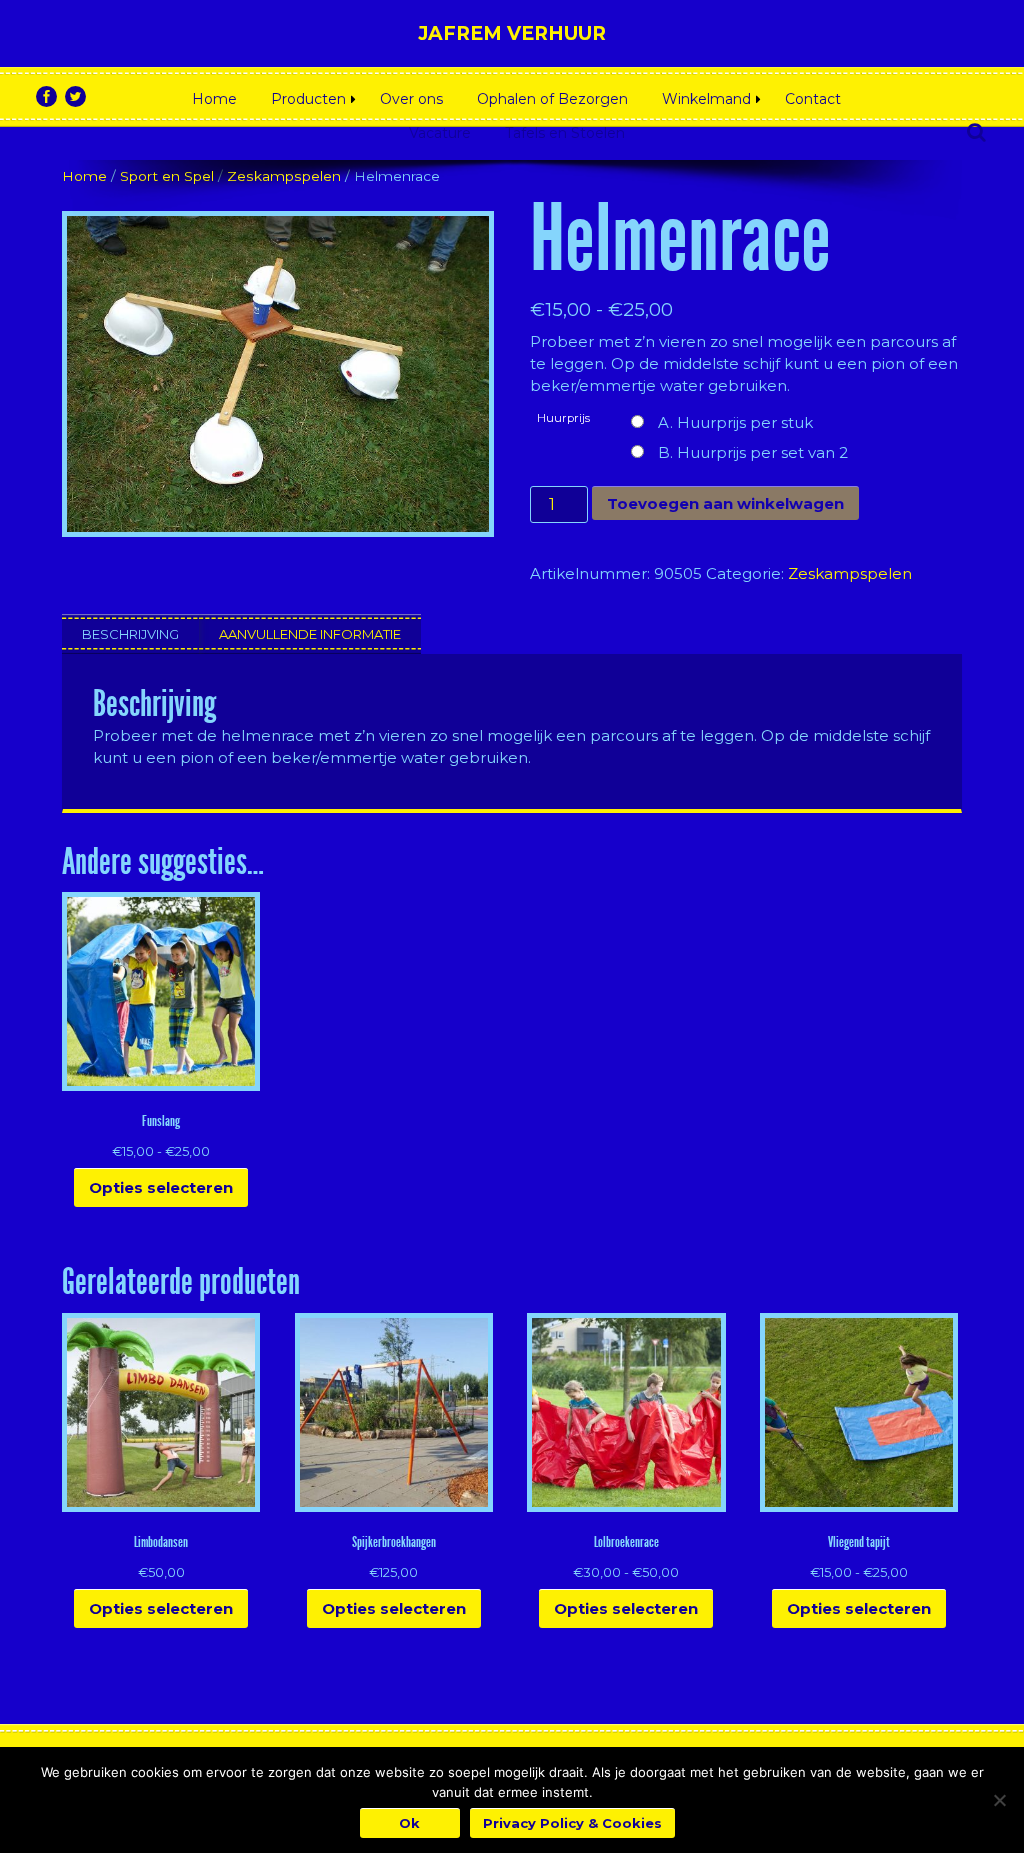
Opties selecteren (161, 1188)
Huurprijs (563, 418)
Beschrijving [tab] (130, 634)
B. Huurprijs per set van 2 (753, 452)
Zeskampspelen (284, 176)
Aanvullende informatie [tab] (310, 634)
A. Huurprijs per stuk (735, 422)
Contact (813, 99)
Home (214, 99)
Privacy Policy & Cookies (572, 1823)
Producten (308, 99)
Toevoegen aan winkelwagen (725, 503)
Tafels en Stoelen (565, 133)
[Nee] (999, 1800)
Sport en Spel (167, 176)
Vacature (440, 133)
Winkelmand (706, 99)
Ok (409, 1823)
